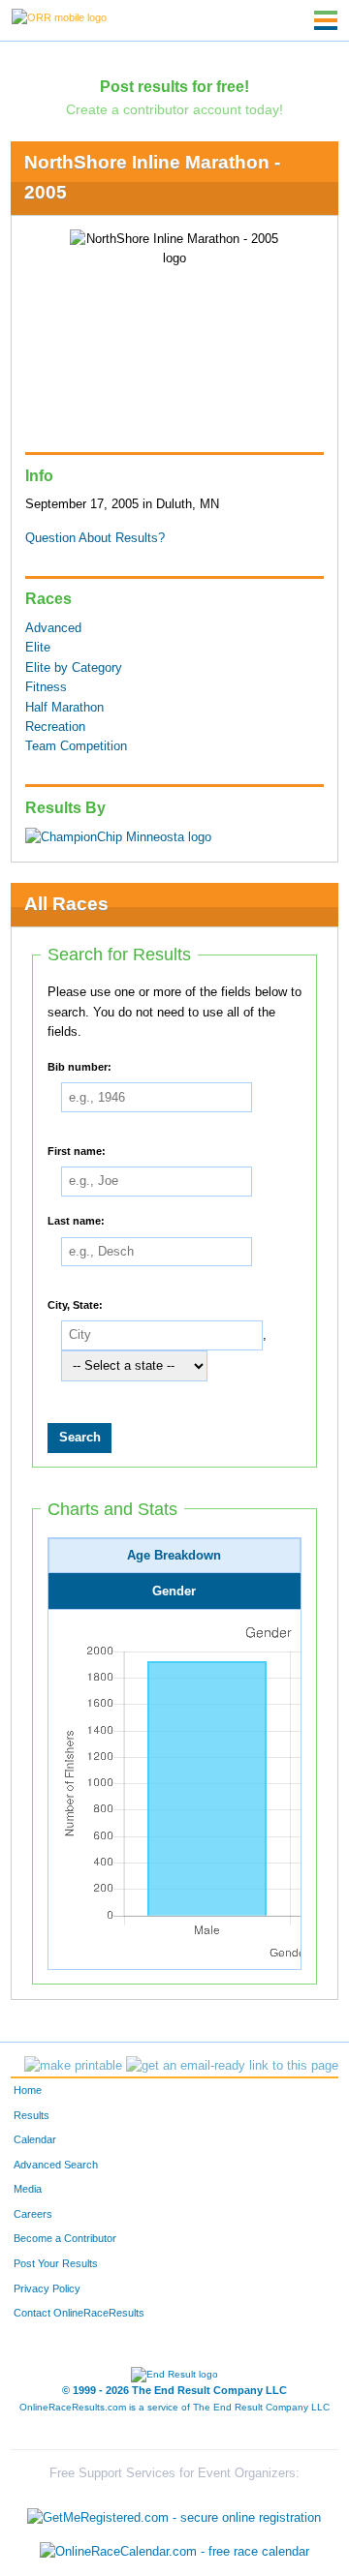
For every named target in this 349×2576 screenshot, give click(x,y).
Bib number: (79, 1066)
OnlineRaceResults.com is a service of (174, 2407)
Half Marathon (64, 708)
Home (28, 2090)
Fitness (46, 687)
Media (28, 2189)
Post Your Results (56, 2263)
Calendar (35, 2139)
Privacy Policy (47, 2288)
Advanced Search (56, 2165)
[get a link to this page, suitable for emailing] (232, 2066)
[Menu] (326, 20)
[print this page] (73, 2066)
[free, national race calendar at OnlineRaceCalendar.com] (174, 2552)
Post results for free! (174, 86)
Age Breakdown (174, 1556)
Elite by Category (74, 668)
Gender (174, 1591)
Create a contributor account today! (174, 109)
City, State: (75, 1304)
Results (32, 2115)
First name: (77, 1150)
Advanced (53, 628)
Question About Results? (95, 538)
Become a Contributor (65, 2238)
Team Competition (76, 746)
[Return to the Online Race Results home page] (59, 16)
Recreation (55, 727)
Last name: (76, 1220)
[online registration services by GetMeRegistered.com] (174, 2513)
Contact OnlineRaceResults (79, 2313)
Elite (38, 648)
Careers (33, 2214)
